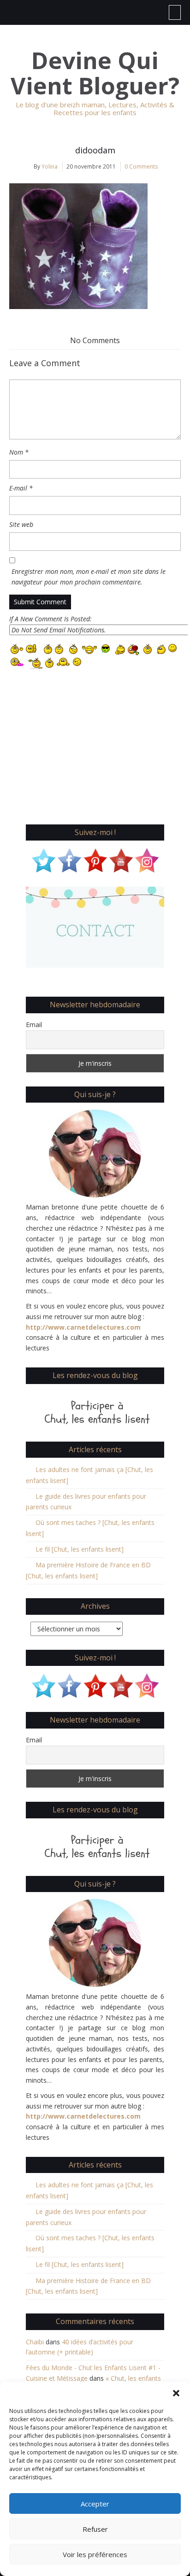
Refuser (95, 2529)
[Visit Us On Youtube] (121, 859)
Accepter (95, 2504)
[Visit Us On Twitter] (43, 859)
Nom (19, 452)
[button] (176, 2393)
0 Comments (141, 166)
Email (34, 1025)
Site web (21, 524)
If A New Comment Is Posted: (50, 619)
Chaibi (35, 2342)
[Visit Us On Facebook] (69, 859)
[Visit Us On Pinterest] (95, 859)
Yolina (50, 166)
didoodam (95, 150)
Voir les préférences (95, 2554)
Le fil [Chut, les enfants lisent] (80, 1549)
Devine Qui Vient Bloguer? (95, 73)
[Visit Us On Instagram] (147, 859)
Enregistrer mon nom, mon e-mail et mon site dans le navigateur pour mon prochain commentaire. (89, 577)
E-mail (21, 488)
